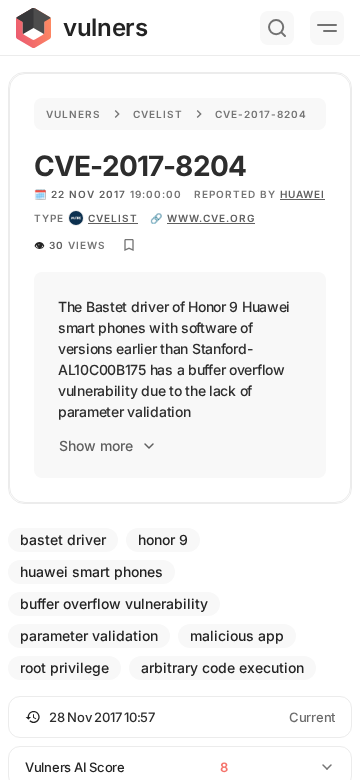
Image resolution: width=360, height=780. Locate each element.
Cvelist (158, 114)
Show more (96, 445)
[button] (180, 717)
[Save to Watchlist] (129, 245)
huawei (302, 194)
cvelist (113, 218)
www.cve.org (211, 218)
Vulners (73, 114)
